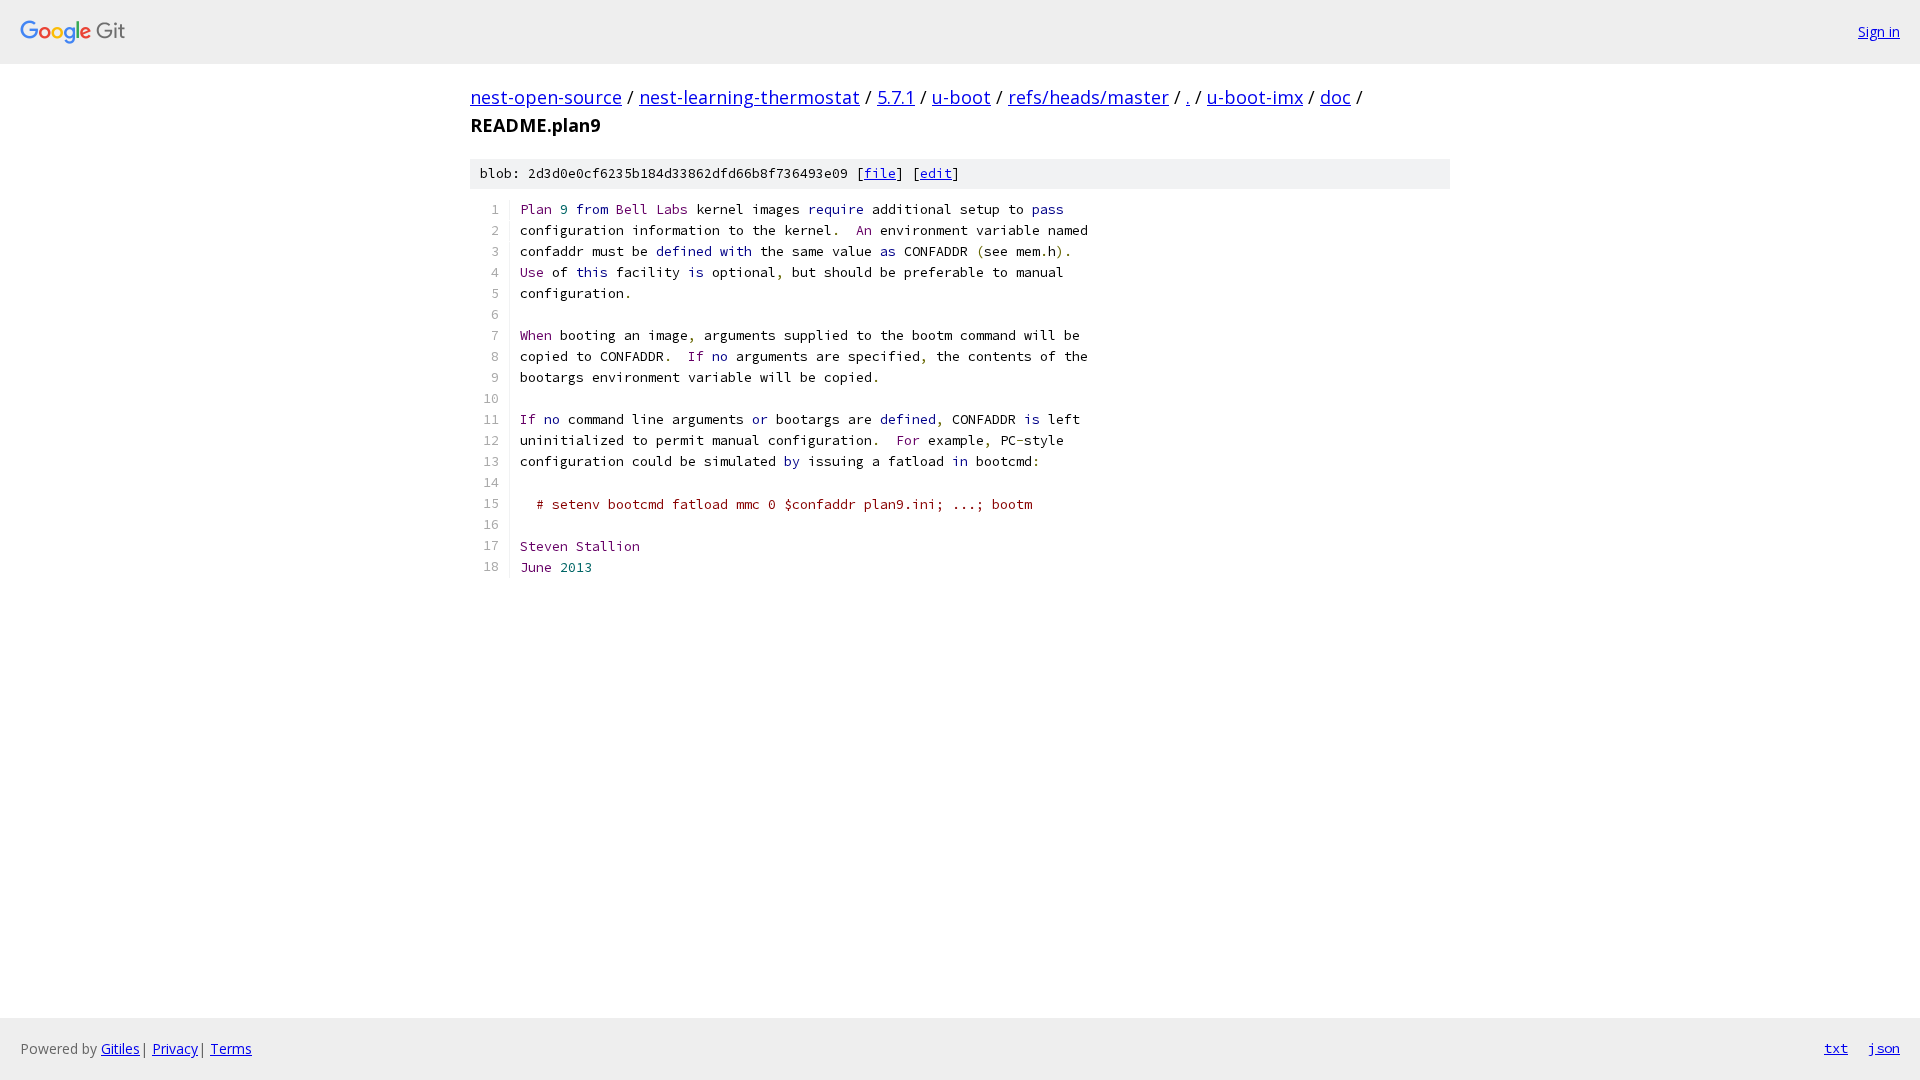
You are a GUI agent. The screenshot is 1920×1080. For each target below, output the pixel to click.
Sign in (1879, 31)
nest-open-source (546, 97)
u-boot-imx (1255, 97)
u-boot (961, 97)
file (880, 173)
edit (936, 173)
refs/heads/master (1088, 97)
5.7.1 (896, 97)
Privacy (175, 1048)
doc (1335, 97)
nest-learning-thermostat (749, 97)
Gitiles (120, 1048)
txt (1836, 1048)
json (1884, 1048)
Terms (231, 1048)
